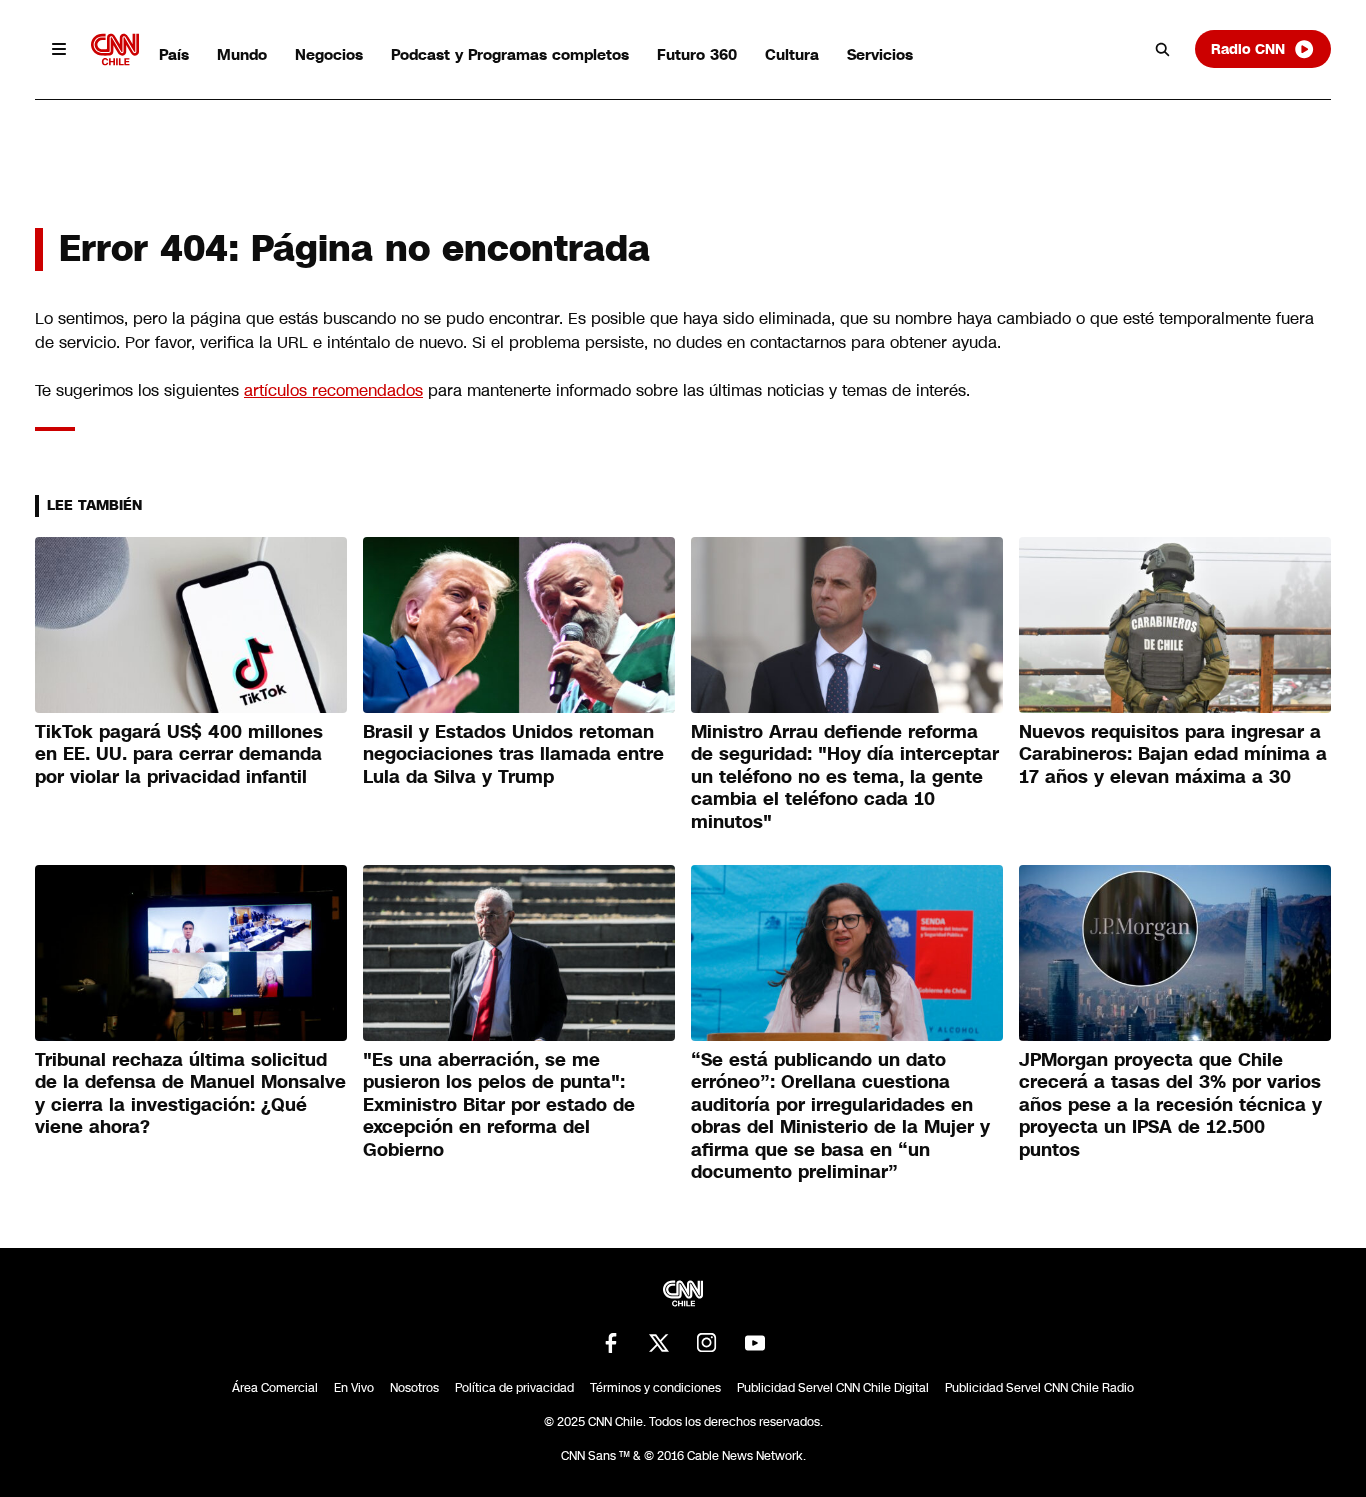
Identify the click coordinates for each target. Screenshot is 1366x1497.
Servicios (880, 54)
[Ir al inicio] (115, 49)
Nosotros (414, 1388)
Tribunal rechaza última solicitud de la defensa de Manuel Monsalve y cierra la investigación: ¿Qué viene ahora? (190, 1094)
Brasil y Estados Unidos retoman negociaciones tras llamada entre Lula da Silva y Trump (513, 754)
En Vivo (354, 1388)
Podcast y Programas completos (510, 54)
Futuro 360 (697, 54)
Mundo (242, 54)
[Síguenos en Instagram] (707, 1343)
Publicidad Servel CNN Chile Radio (1039, 1388)
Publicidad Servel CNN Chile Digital (833, 1388)
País (174, 54)
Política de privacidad (514, 1388)
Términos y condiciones (655, 1388)
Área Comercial (275, 1388)
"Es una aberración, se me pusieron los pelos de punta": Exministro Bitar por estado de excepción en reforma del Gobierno (499, 1105)
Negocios (329, 54)
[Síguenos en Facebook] (611, 1343)
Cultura (792, 54)
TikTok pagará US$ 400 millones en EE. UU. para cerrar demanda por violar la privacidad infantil (179, 754)
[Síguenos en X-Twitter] (659, 1343)
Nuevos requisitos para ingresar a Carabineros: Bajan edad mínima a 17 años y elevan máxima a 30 (1173, 754)
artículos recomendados (333, 390)
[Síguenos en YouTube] (755, 1343)
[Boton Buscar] (1163, 49)
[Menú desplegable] (59, 49)
